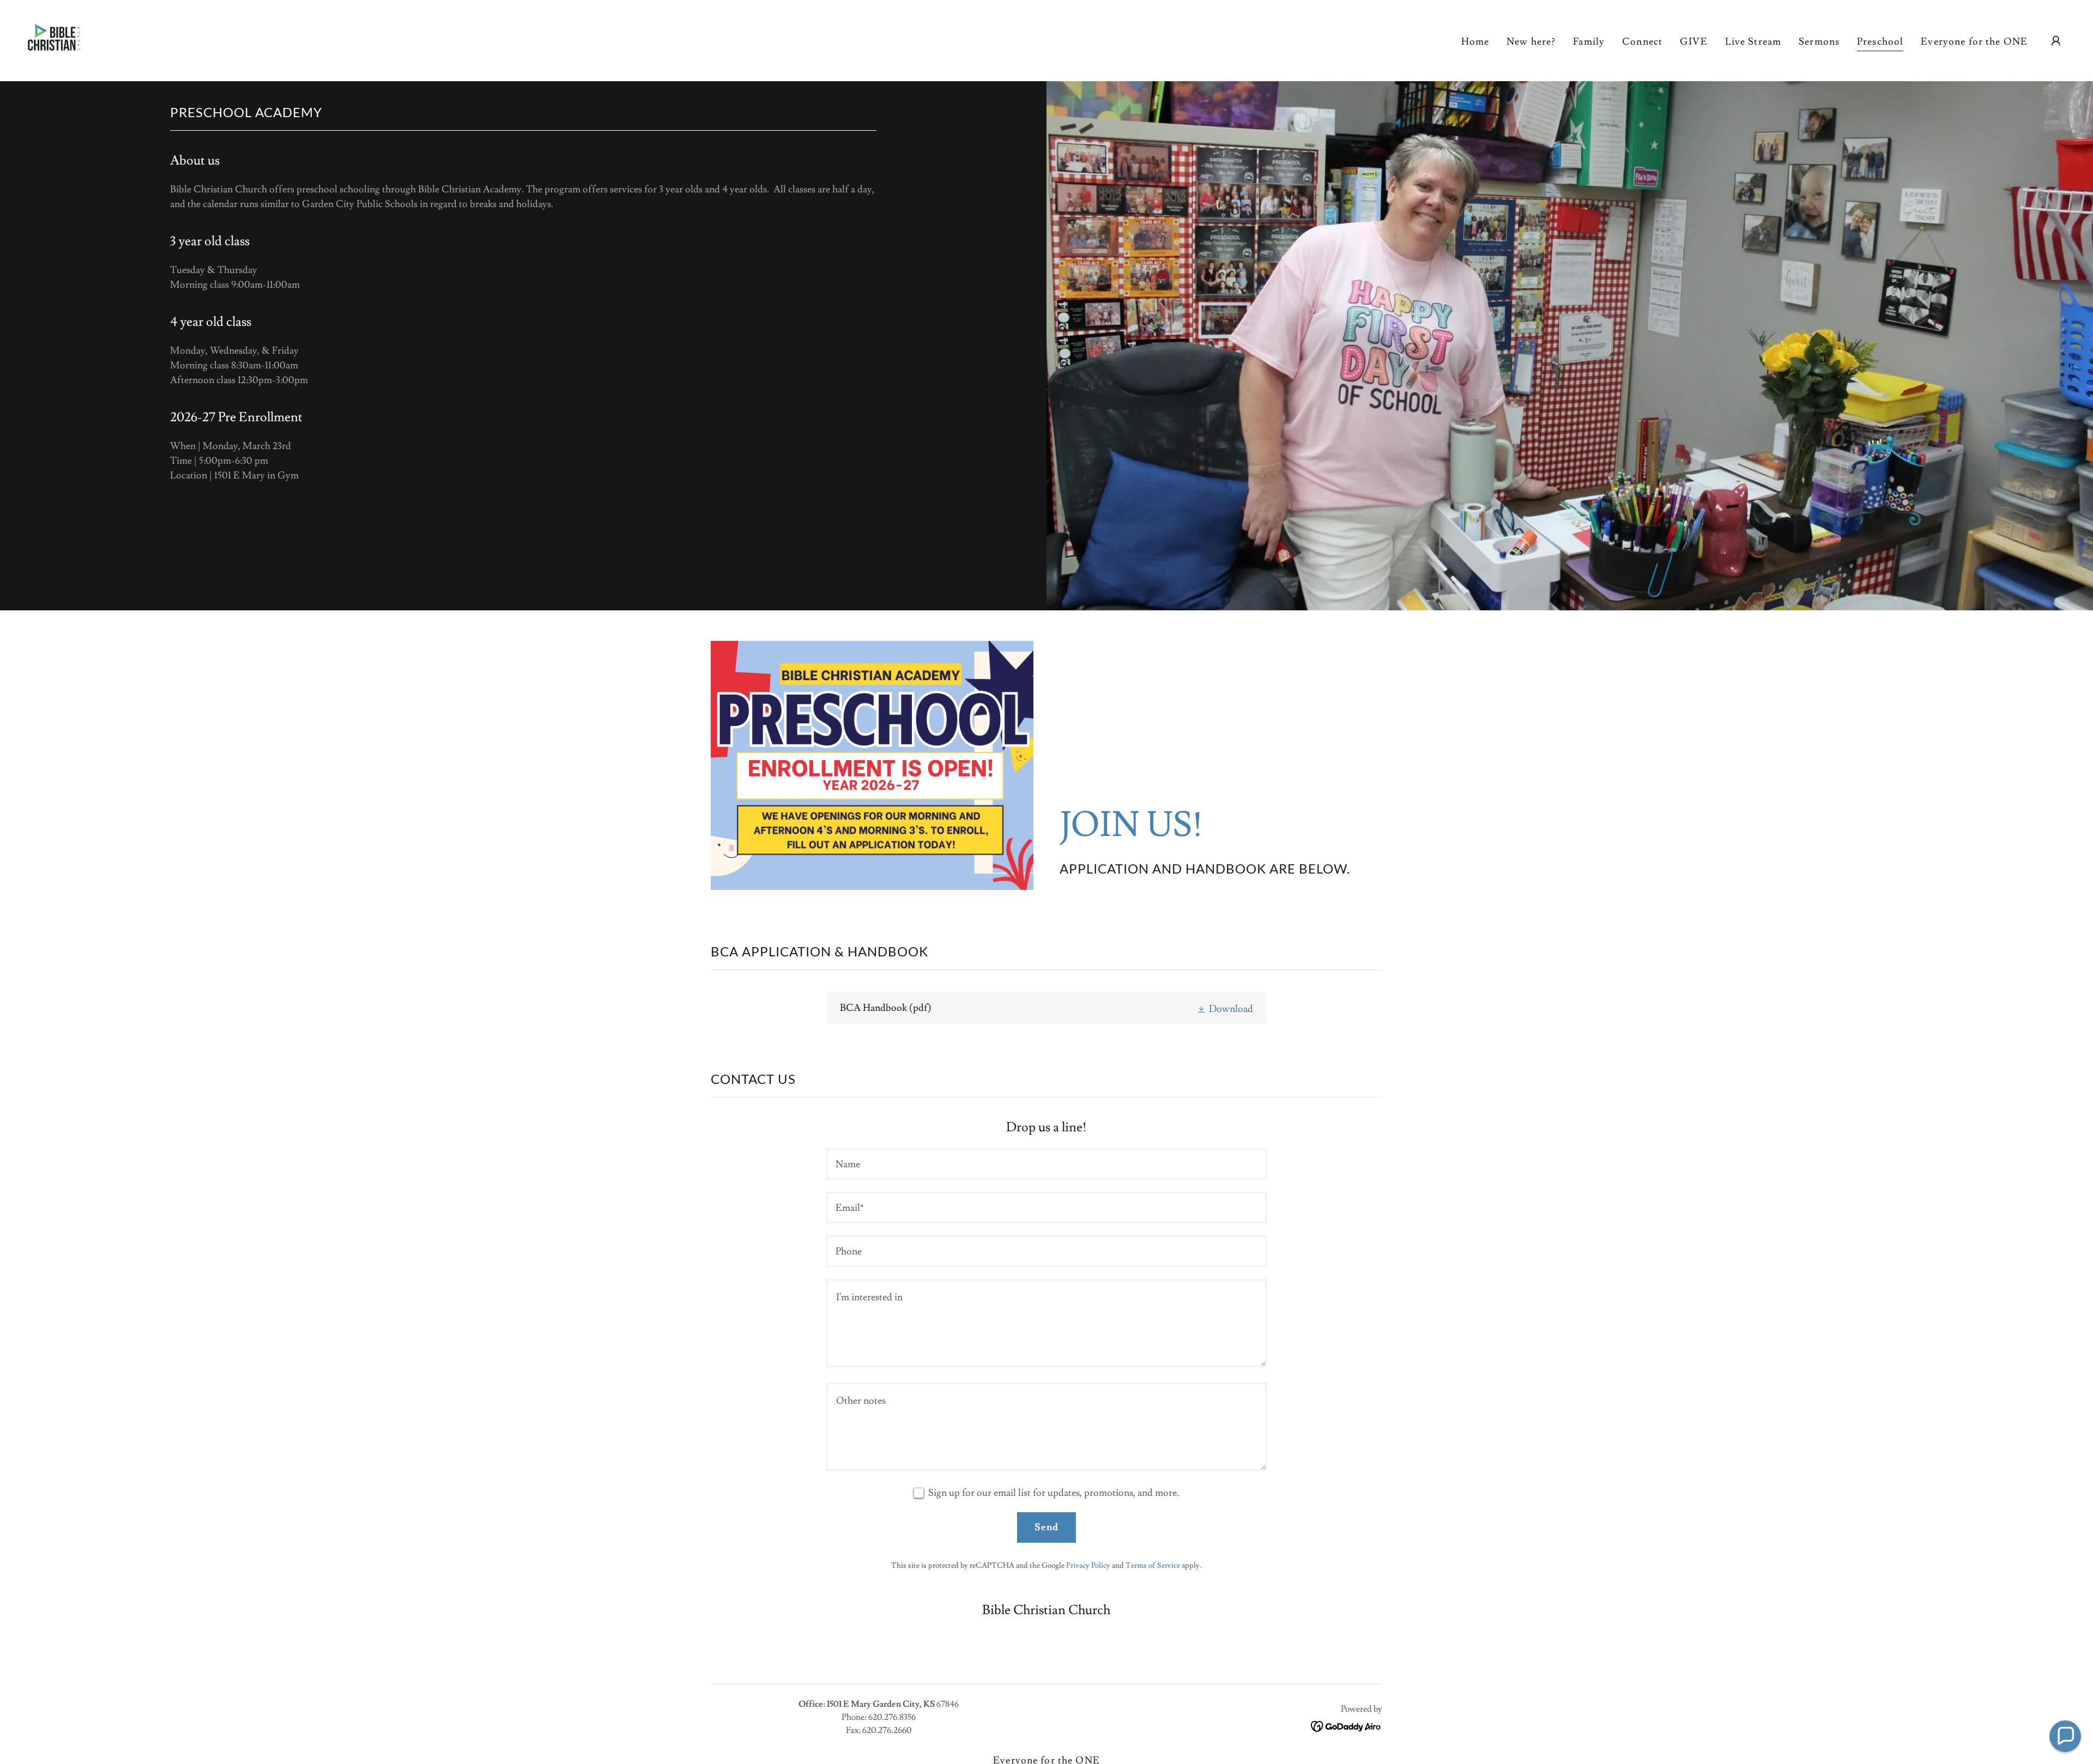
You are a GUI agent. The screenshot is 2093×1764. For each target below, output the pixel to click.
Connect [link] (1642, 42)
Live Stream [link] (1753, 42)
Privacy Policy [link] (1088, 1566)
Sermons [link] (1819, 42)
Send (1047, 1527)
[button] (2056, 41)
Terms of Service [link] (1153, 1566)
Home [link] (1475, 42)
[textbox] (1046, 1164)
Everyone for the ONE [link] (1974, 42)
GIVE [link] (1694, 42)
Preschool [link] (1880, 42)
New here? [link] (1531, 42)
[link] (54, 38)
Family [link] (1589, 42)
